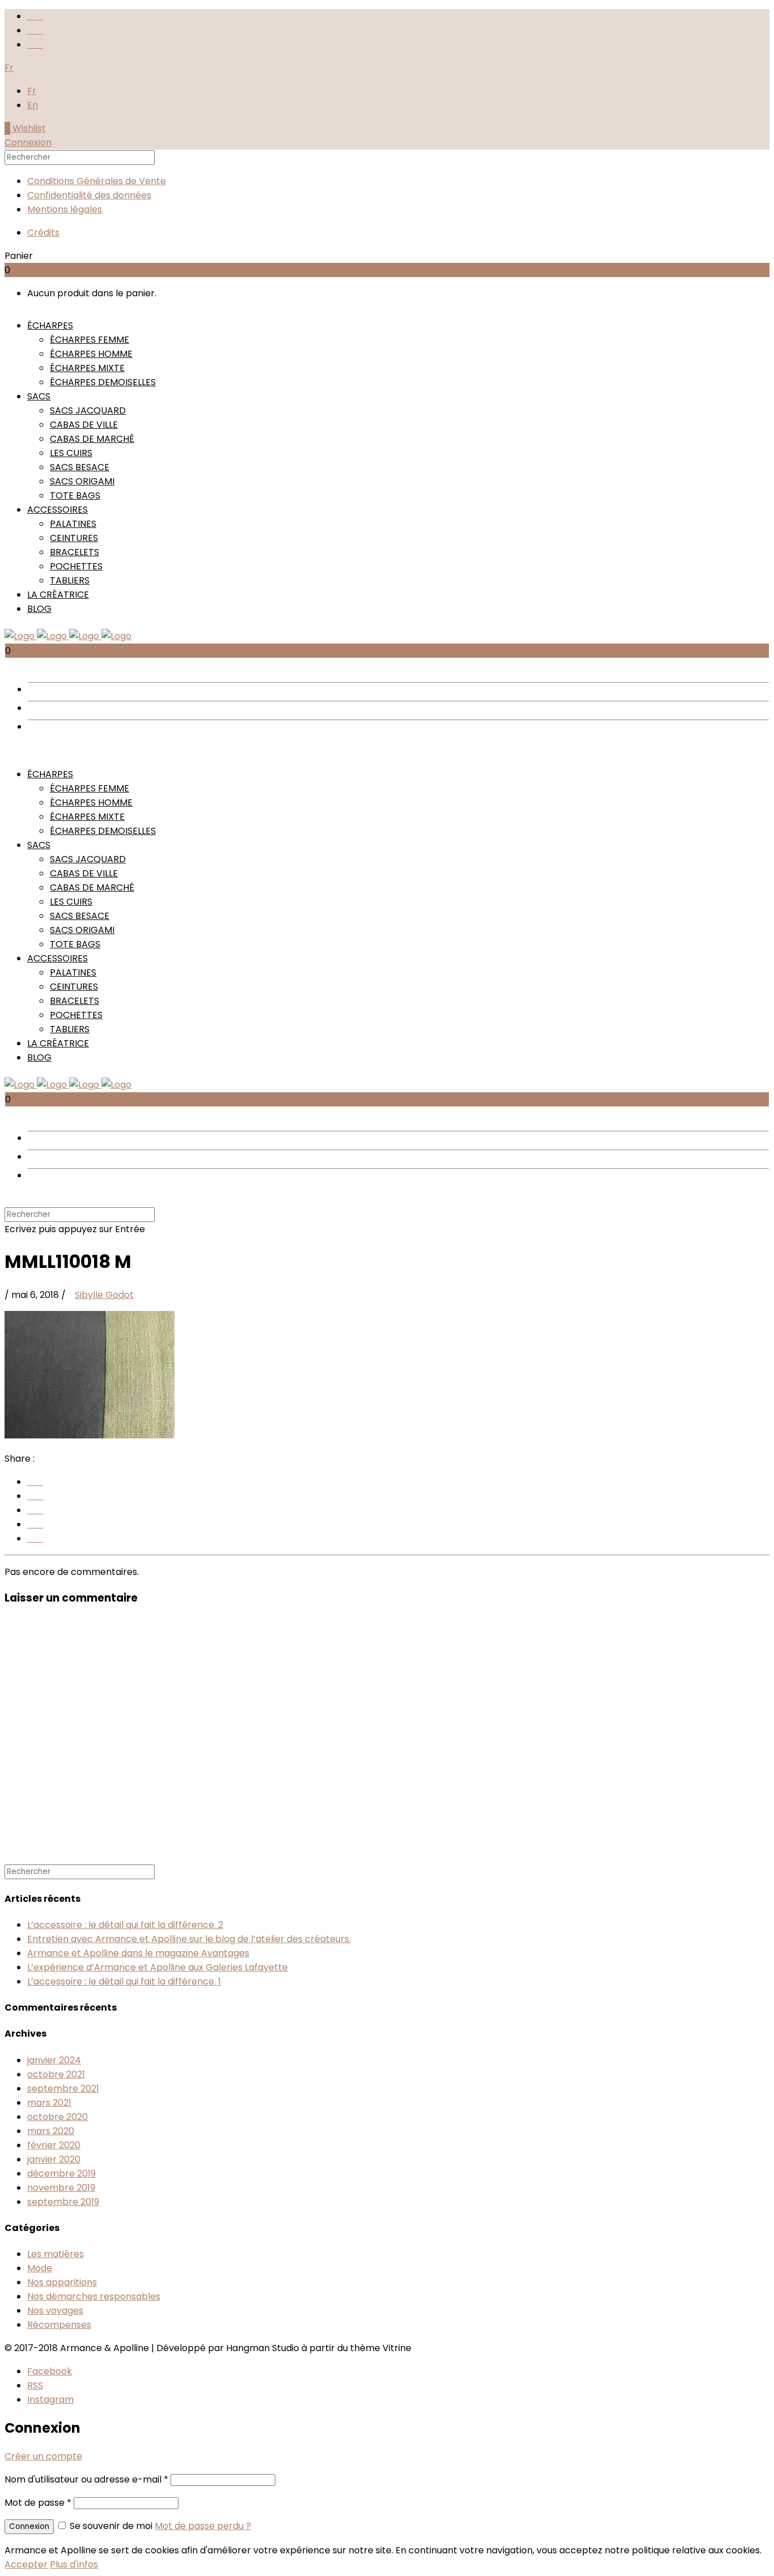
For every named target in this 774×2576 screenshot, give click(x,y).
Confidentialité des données (89, 195)
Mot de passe (38, 2503)
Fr (32, 91)
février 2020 (54, 2145)
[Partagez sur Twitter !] (35, 1524)
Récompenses (59, 2325)
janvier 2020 (54, 2159)
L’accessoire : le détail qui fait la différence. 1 (124, 1981)
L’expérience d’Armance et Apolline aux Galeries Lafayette (158, 1967)
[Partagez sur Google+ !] (35, 1496)
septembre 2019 (63, 2202)
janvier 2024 (54, 2060)
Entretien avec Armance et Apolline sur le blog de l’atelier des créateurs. (189, 1939)
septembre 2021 (63, 2089)
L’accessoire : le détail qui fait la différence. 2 (125, 1925)
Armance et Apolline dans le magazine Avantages (138, 1953)
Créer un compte (43, 2456)
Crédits (43, 233)
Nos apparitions (62, 2282)
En (33, 105)
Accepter (26, 2564)
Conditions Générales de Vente (97, 181)
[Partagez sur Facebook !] (35, 1482)
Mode (40, 2268)
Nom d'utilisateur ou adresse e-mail (86, 2479)
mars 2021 (49, 2103)
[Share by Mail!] (35, 1510)
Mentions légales (65, 209)
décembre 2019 (61, 2173)
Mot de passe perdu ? (203, 2526)
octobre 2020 (58, 2117)
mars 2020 (51, 2131)
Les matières (56, 2254)
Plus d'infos (74, 2564)
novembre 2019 (61, 2188)
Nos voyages (55, 2311)
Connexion (28, 142)
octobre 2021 (56, 2074)
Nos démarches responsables (94, 2296)
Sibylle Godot (104, 1295)
